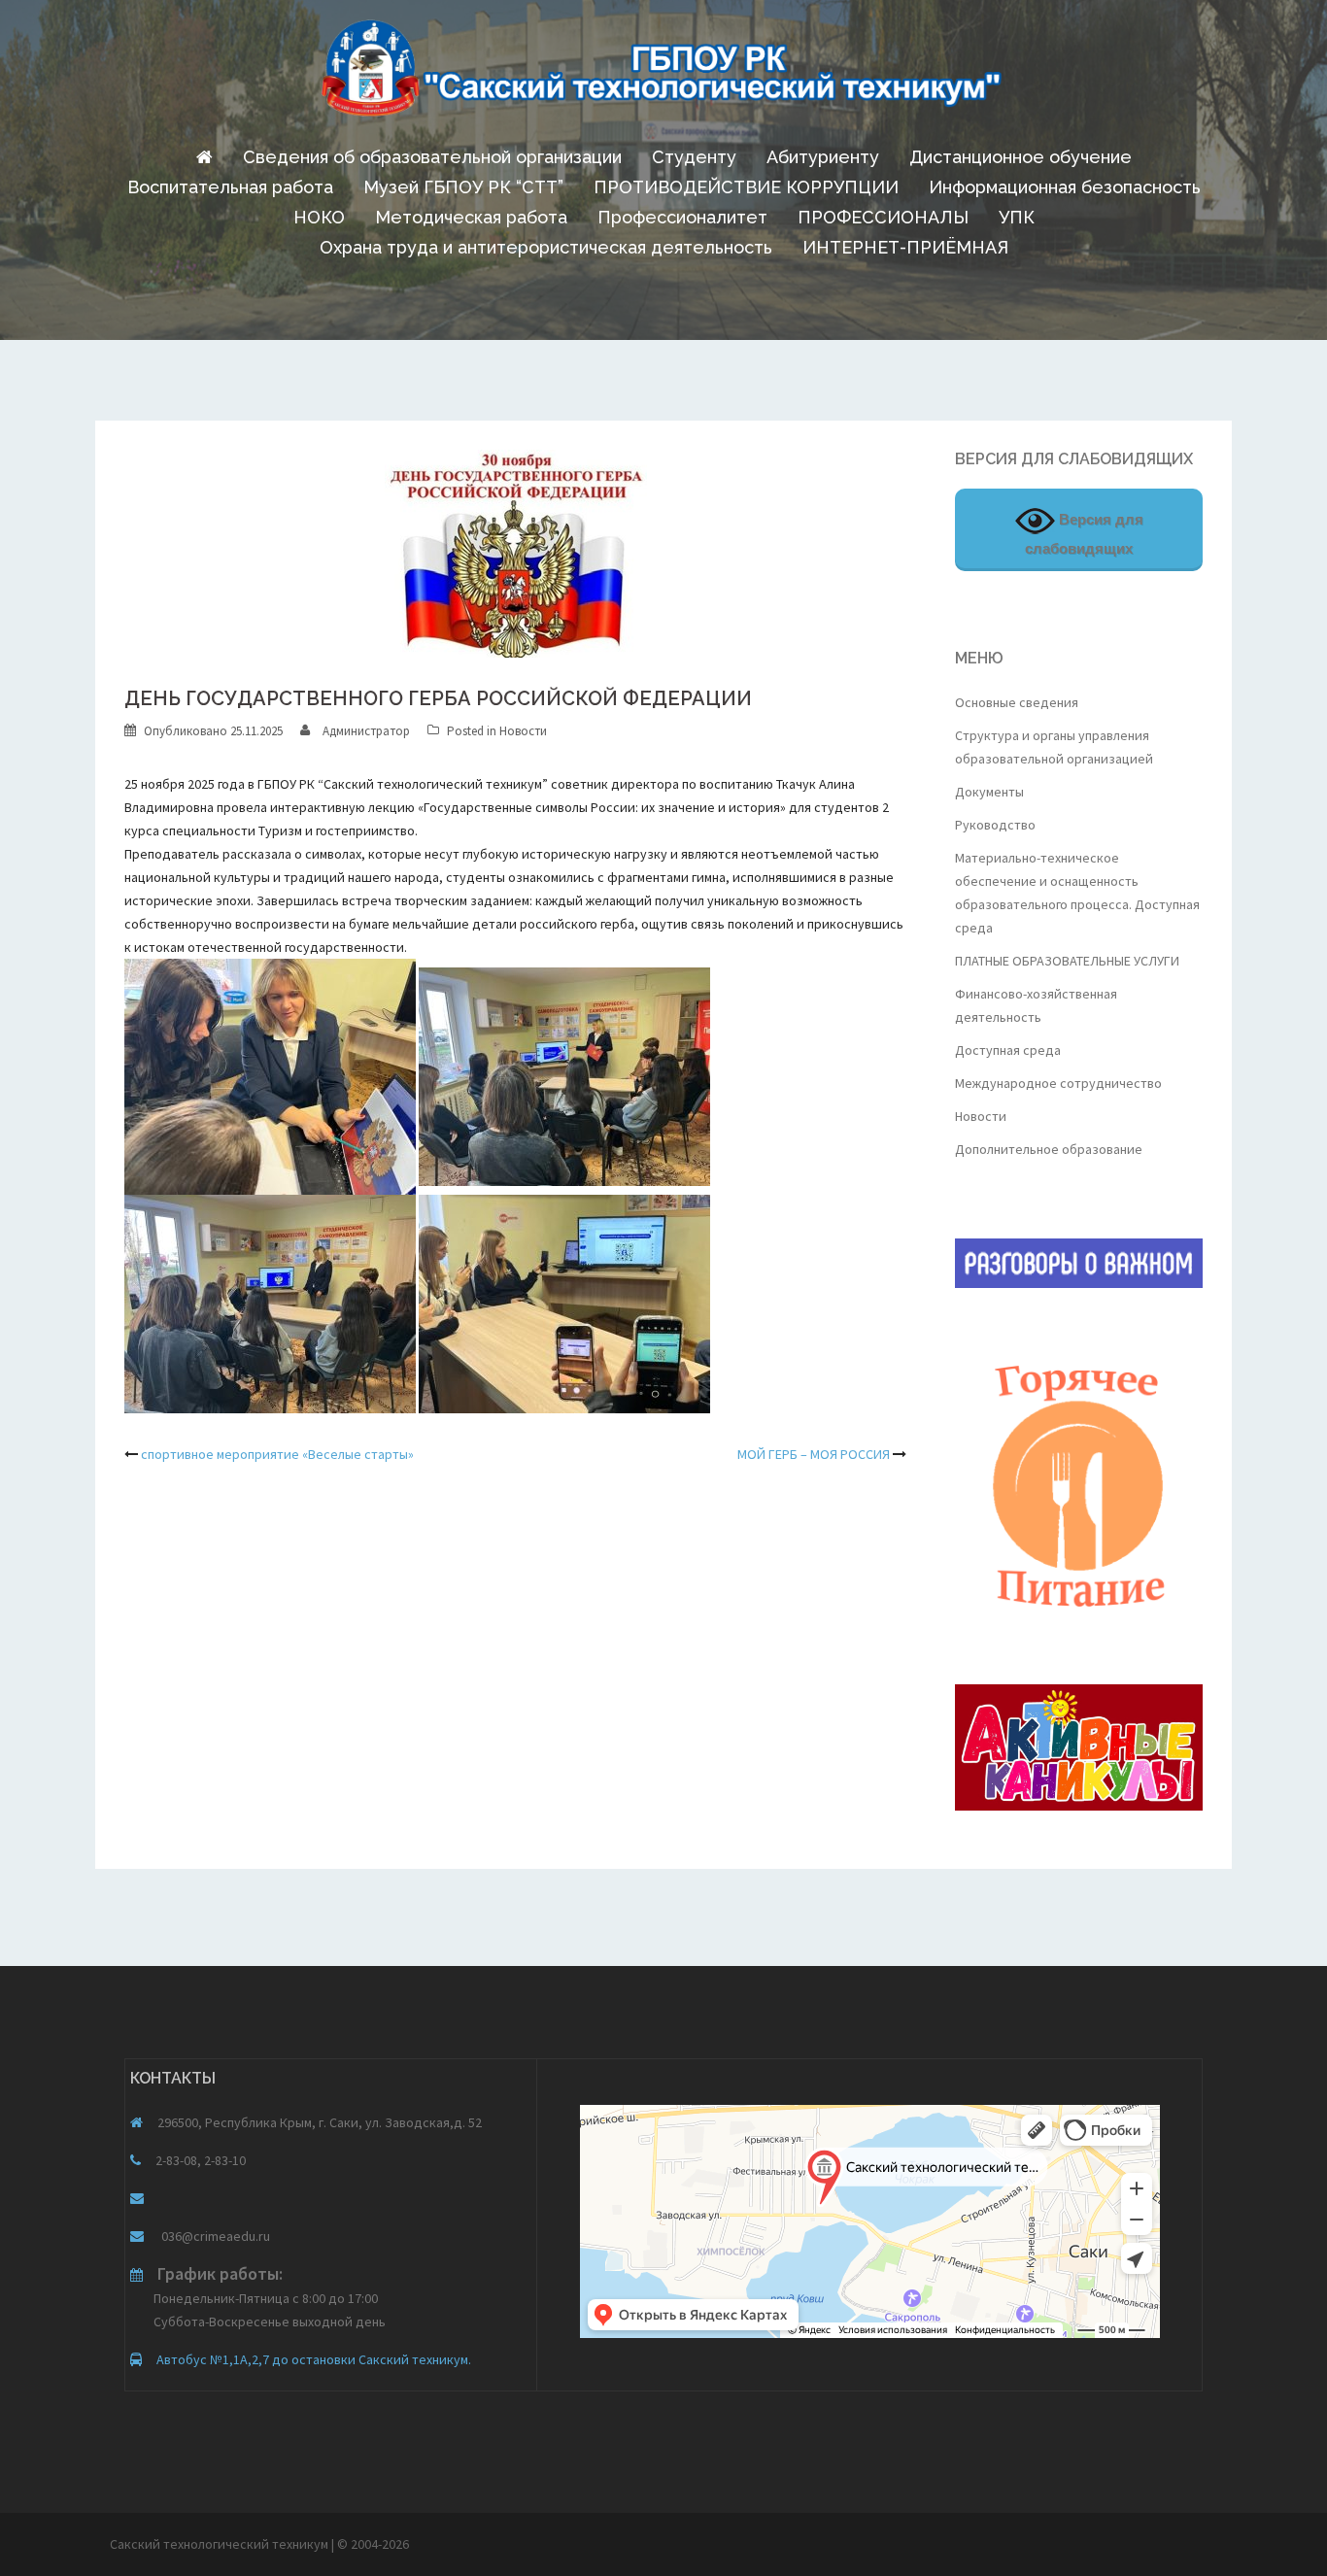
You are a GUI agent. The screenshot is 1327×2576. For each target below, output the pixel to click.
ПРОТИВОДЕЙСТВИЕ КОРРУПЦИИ (746, 187)
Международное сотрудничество (1058, 1083)
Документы (989, 792)
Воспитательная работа (230, 187)
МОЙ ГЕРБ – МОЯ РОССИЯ (814, 1454)
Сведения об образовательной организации (432, 157)
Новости (523, 731)
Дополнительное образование (1049, 1149)
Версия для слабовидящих (1084, 534)
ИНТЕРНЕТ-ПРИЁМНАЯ (905, 247)
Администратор (366, 731)
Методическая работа (471, 217)
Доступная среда (1008, 1050)
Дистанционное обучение (1021, 157)
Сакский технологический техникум (221, 2544)
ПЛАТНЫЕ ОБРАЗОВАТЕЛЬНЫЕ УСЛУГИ (1067, 961)
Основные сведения (1017, 702)
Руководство (995, 825)
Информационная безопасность (1065, 187)
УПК (1017, 217)
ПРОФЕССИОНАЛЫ (883, 217)
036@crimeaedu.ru (214, 2236)
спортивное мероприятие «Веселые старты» (277, 1454)
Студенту (694, 157)
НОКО (319, 217)
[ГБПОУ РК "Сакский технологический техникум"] (663, 74)
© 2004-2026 (373, 2544)
